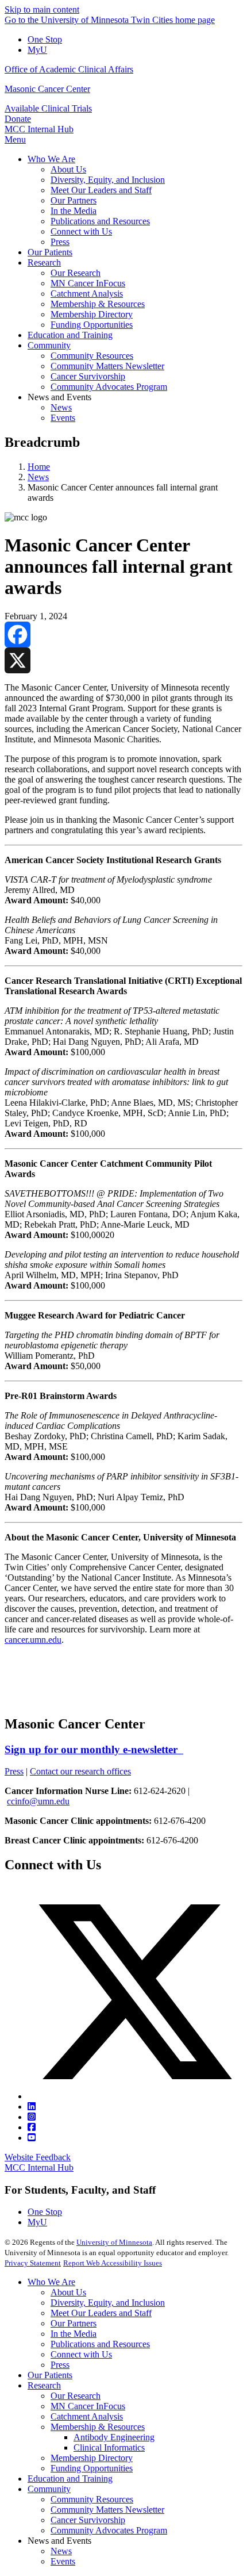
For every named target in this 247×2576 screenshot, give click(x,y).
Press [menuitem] (60, 242)
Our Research (76, 2396)
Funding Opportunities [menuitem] (92, 325)
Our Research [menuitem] (76, 273)
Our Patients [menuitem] (50, 252)
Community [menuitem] (49, 345)
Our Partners (74, 2323)
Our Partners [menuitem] (74, 200)
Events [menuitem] (63, 418)
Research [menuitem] (44, 262)
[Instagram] (32, 2117)
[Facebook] (123, 635)
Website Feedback (38, 2157)
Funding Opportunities (92, 2468)
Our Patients (50, 2375)
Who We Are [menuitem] (51, 159)
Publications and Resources (100, 2344)
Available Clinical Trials (48, 108)
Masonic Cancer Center (47, 89)
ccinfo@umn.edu (38, 1801)
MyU (37, 50)
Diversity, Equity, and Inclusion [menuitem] (108, 180)
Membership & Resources (98, 2427)
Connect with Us (81, 2354)
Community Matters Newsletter (107, 2510)
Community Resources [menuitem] (92, 356)
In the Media (74, 2334)
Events (63, 2561)
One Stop (45, 39)
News (38, 477)
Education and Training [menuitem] (70, 335)
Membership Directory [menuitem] (92, 314)
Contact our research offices (80, 1771)
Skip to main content (42, 9)
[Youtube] (32, 2138)
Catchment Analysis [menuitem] (87, 294)
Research (44, 2385)
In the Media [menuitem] (74, 211)
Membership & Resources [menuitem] (98, 304)
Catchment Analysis (87, 2416)
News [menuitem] (61, 407)
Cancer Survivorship (88, 2520)
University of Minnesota (114, 2242)
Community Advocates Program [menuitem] (109, 387)
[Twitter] (135, 2096)
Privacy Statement (33, 2263)
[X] (123, 660)
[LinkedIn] (32, 2107)
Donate (18, 119)
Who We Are (51, 2282)
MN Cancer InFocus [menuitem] (88, 283)
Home (39, 467)
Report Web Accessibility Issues (113, 2263)
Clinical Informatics (109, 2447)
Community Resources (92, 2499)
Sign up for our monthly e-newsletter (94, 1749)
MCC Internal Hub (39, 129)
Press (14, 1771)
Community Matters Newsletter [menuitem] (107, 366)
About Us (68, 2292)
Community (49, 2489)
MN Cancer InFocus (88, 2406)
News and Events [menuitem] (59, 397)
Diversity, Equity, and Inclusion (108, 2303)
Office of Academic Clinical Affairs (69, 69)
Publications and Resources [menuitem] (100, 221)
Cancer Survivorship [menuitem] (88, 376)
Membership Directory (92, 2458)
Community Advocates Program (109, 2530)
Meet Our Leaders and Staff (101, 2313)
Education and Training (70, 2479)
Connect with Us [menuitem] (81, 231)
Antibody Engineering (114, 2437)
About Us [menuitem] (68, 169)
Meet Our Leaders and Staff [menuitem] (101, 190)
